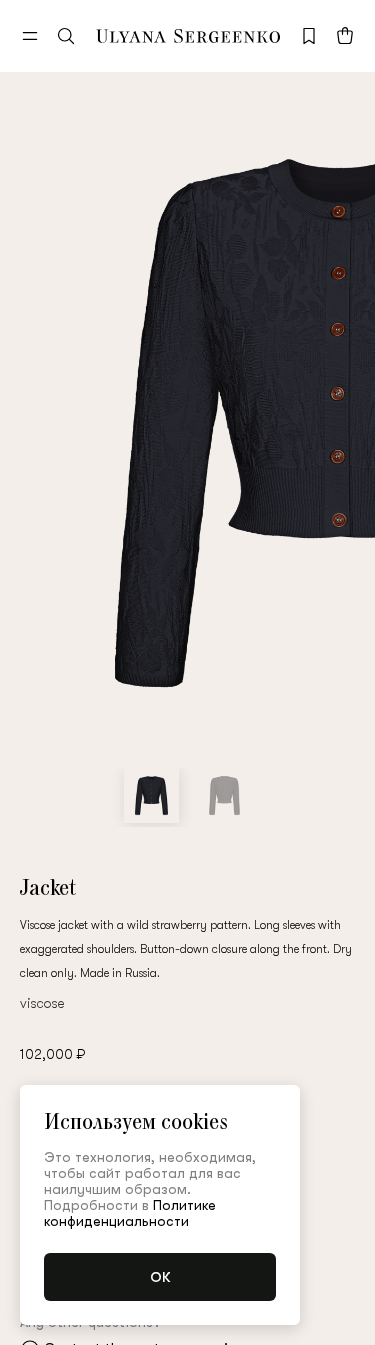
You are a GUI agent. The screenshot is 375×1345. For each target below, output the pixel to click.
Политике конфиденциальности (130, 1213)
